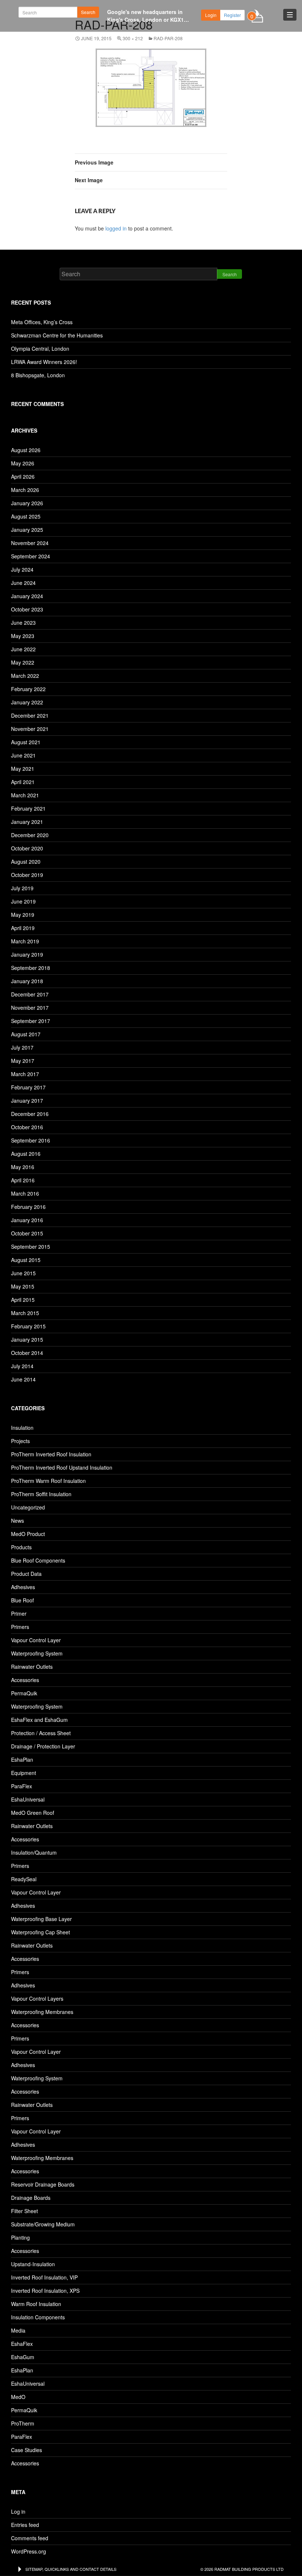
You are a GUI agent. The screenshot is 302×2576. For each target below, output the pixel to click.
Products (21, 1547)
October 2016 (27, 1127)
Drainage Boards (31, 2198)
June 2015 (23, 1273)
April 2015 (23, 1300)
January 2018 (27, 981)
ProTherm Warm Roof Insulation (48, 1481)
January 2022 (27, 702)
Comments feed (30, 2538)
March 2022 (25, 676)
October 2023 (27, 609)
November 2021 (30, 729)
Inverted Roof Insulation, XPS (45, 2291)
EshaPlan (22, 1759)
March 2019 (25, 941)
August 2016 (26, 1154)
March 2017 (25, 1074)
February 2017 (28, 1087)
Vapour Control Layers (37, 1998)
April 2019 (23, 928)
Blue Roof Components (38, 1560)
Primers (20, 1627)
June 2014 (23, 1379)
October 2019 (27, 875)
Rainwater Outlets (32, 1667)
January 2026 (27, 503)
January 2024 (27, 596)
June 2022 (23, 649)
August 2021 (26, 742)
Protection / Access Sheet (41, 1733)
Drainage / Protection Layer (43, 1746)
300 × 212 (133, 38)
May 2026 (23, 463)
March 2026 (25, 490)
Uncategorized (28, 1507)
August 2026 (26, 450)
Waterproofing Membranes (42, 2012)
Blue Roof (22, 1600)
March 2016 (25, 1193)
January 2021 (27, 822)
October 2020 (27, 848)
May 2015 (23, 1286)
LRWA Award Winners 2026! (44, 362)
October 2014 (27, 1353)
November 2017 (30, 1008)
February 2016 (28, 1207)
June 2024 (23, 583)
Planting (20, 2237)
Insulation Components (38, 2317)
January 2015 (27, 1339)
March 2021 (25, 795)
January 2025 (27, 530)
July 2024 (22, 569)
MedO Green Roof (33, 1813)
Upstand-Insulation (33, 2264)
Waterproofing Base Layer (41, 1919)
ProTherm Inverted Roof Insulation (51, 1454)
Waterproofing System (37, 1653)
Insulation (22, 1428)
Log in (18, 2511)
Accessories (25, 1680)
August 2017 (26, 1034)
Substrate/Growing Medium (43, 2224)
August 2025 (26, 516)
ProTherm (23, 2423)
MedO (18, 2397)
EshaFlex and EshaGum (39, 1720)
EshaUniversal (28, 1799)
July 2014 (22, 1366)
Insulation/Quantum (34, 1852)
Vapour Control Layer (36, 1640)
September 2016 (31, 1140)
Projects (20, 1441)
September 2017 (31, 1021)
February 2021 (28, 808)
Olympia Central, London (40, 349)
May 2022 (23, 662)
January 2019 (27, 954)
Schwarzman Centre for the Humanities (57, 335)
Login (211, 15)
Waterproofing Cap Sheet (41, 1932)
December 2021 (30, 715)
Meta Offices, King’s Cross (42, 322)
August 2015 (26, 1260)
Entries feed (25, 2525)
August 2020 (26, 861)
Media (18, 2330)
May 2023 (23, 636)
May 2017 (23, 1061)
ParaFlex (22, 1786)
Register (232, 15)
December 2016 (30, 1114)
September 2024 (31, 556)
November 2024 (30, 543)
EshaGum (23, 2357)
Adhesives (23, 1587)
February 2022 (28, 689)
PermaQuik (24, 1693)
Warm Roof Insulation (36, 2304)
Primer (19, 1613)
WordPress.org (29, 2551)
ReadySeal (24, 1879)
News (17, 1521)
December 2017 (30, 994)
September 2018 (31, 968)
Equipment (24, 1773)
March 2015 (25, 1313)
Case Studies (27, 2450)
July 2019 (22, 888)
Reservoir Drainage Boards (43, 2184)
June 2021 (23, 755)
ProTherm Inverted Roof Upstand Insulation (62, 1467)
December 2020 (30, 835)
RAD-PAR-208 (168, 38)
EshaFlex (22, 2344)
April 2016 (23, 1180)
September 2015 (31, 1247)
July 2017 (22, 1047)
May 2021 (23, 769)
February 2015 (28, 1326)
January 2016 (27, 1220)
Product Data (26, 1574)
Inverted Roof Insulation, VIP (44, 2277)
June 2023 (23, 623)
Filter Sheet (24, 2211)
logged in (116, 228)
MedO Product (28, 1534)
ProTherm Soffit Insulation (41, 1494)
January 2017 (27, 1100)
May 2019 (23, 915)
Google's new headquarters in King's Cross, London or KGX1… (148, 16)
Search (88, 12)
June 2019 (23, 901)
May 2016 (23, 1167)
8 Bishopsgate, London (38, 375)
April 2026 (23, 476)
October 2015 (27, 1233)
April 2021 (23, 782)
